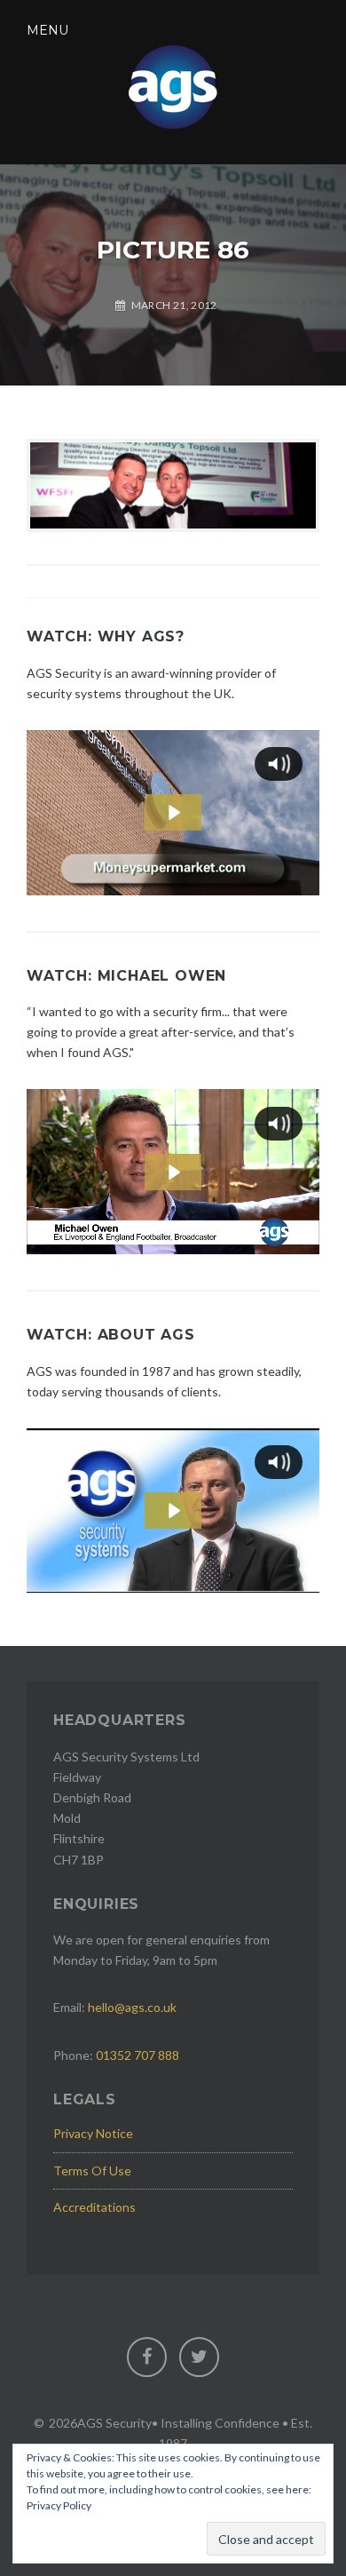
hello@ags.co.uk (132, 2007)
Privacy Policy (59, 2505)
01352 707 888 (138, 2055)
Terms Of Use (92, 2171)
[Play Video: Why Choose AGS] (173, 812)
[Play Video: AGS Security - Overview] (173, 1511)
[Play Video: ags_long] (173, 1172)
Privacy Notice (93, 2133)
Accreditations (94, 2207)
